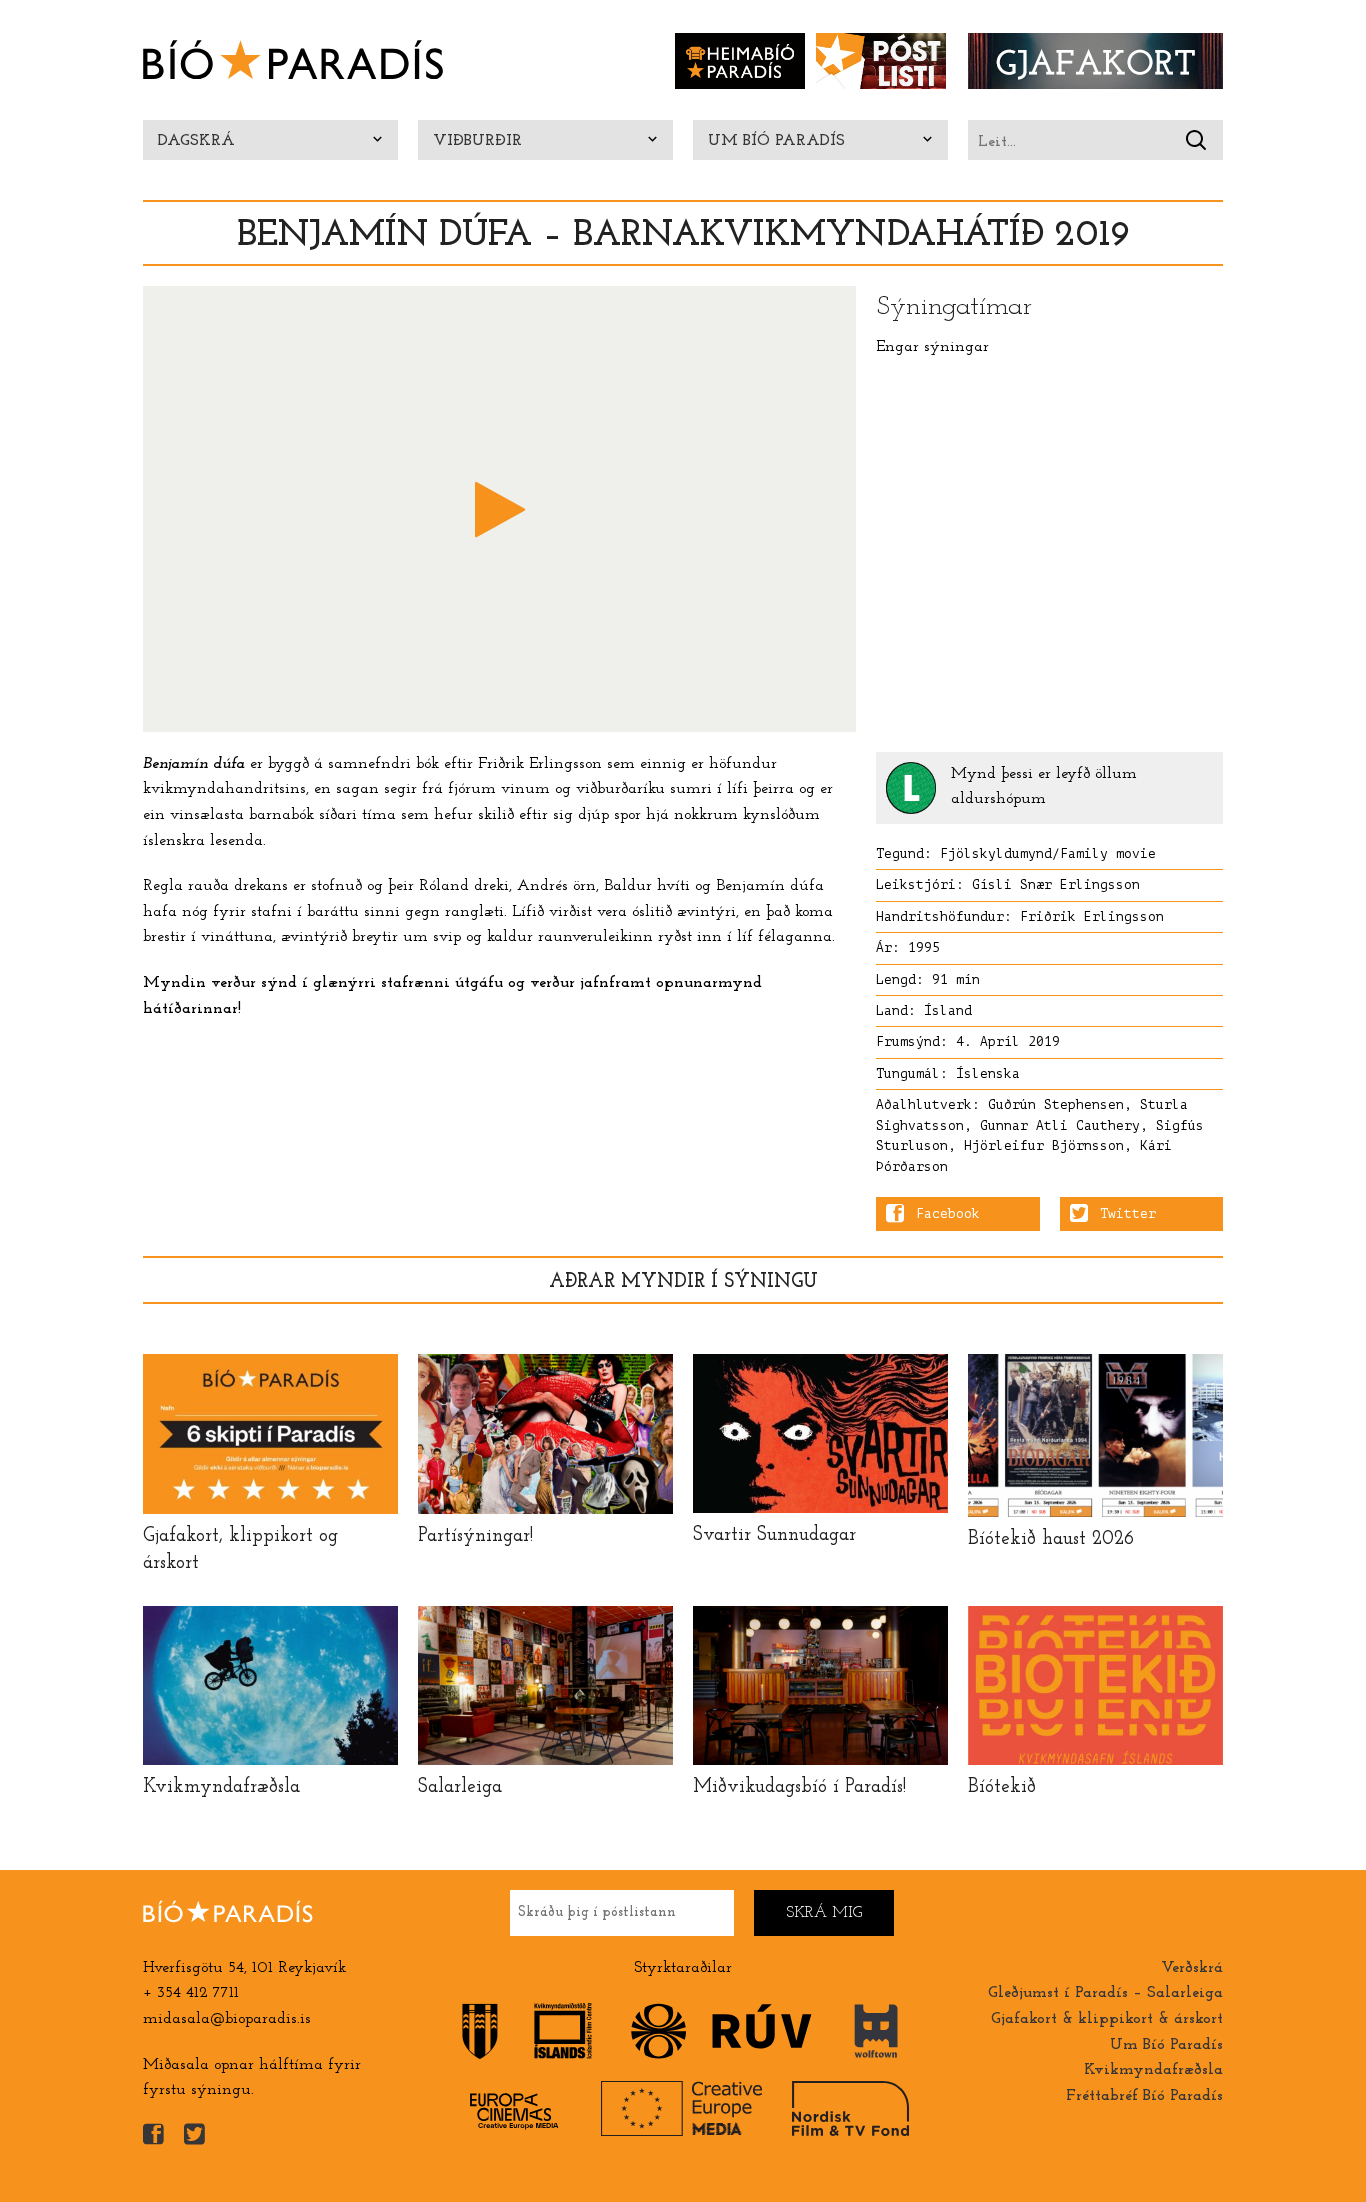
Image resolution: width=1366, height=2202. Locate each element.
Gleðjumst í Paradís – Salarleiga (1105, 1993)
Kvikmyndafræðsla (1153, 2070)
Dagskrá (196, 141)
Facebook (948, 1214)
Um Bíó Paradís (776, 141)
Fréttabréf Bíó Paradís (1144, 2096)
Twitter (1128, 1214)
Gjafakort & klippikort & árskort (1107, 2019)
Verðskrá (1192, 1968)
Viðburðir (477, 141)
